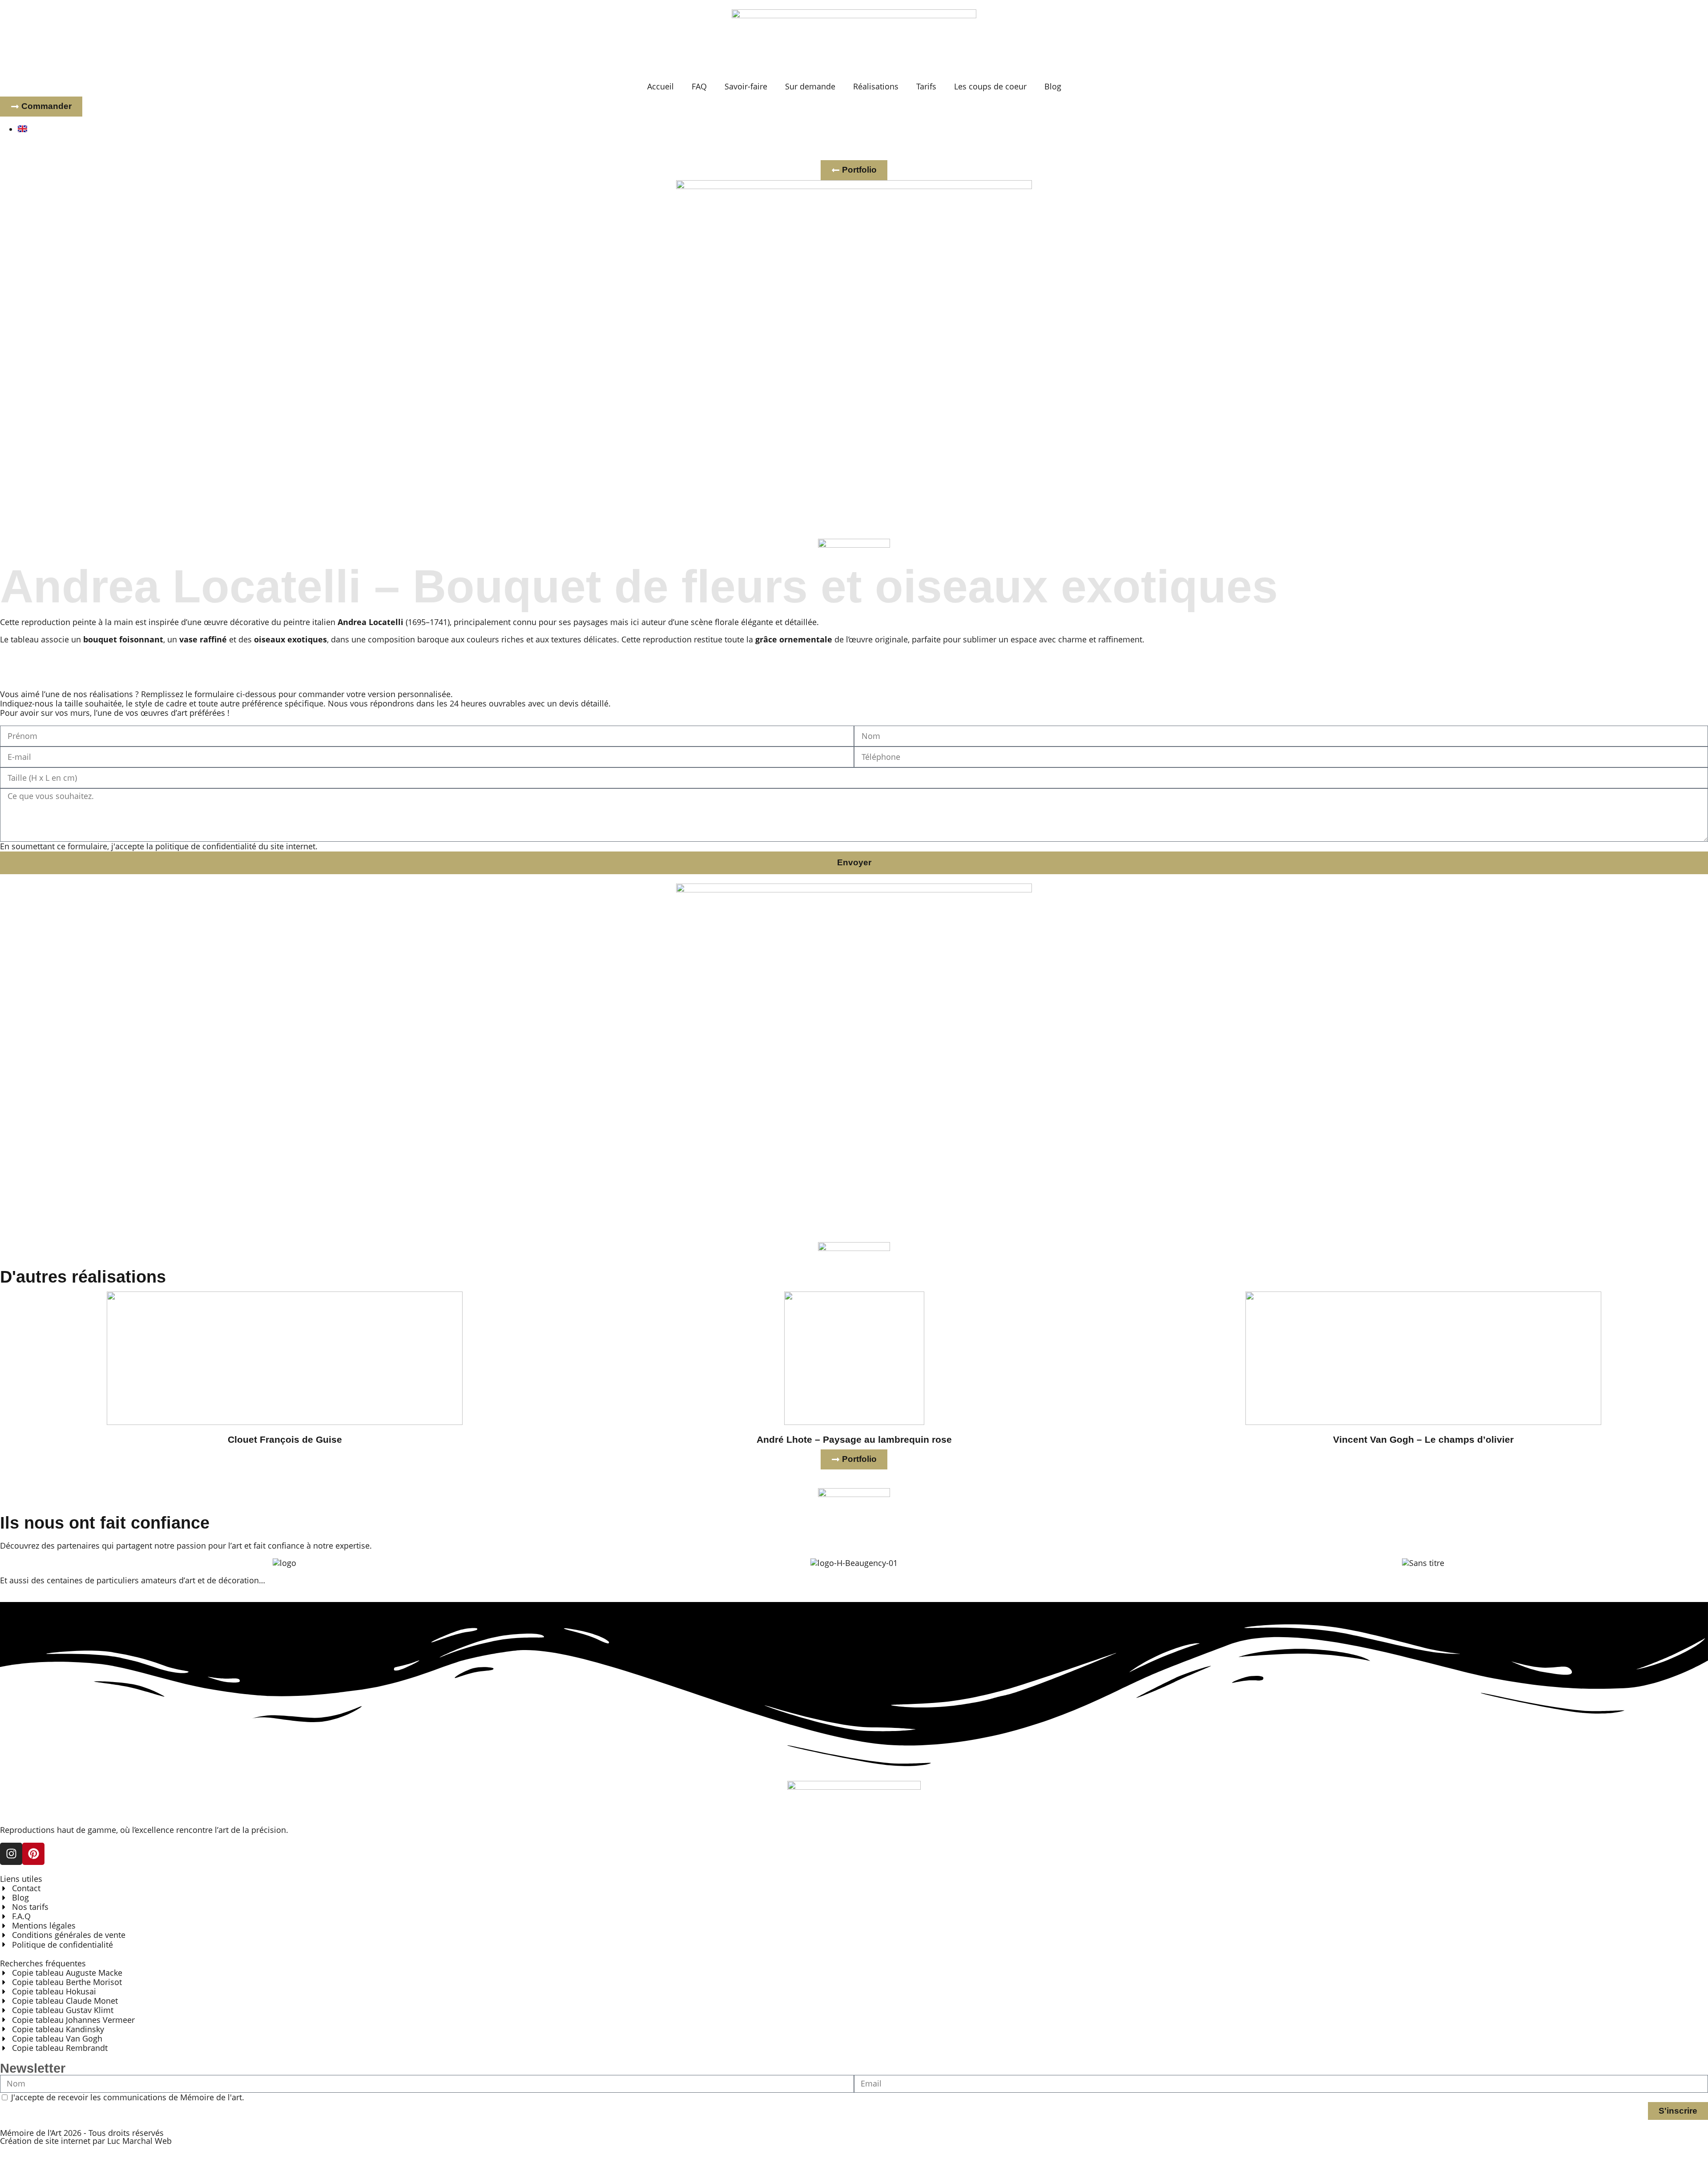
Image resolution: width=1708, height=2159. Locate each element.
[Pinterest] (33, 1854)
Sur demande (810, 86)
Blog (1053, 86)
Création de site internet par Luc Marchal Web (86, 2141)
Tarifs (926, 86)
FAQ (699, 86)
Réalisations (876, 86)
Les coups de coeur (990, 86)
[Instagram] (11, 1854)
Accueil (661, 86)
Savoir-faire (746, 86)
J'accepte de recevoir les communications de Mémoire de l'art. (128, 2097)
